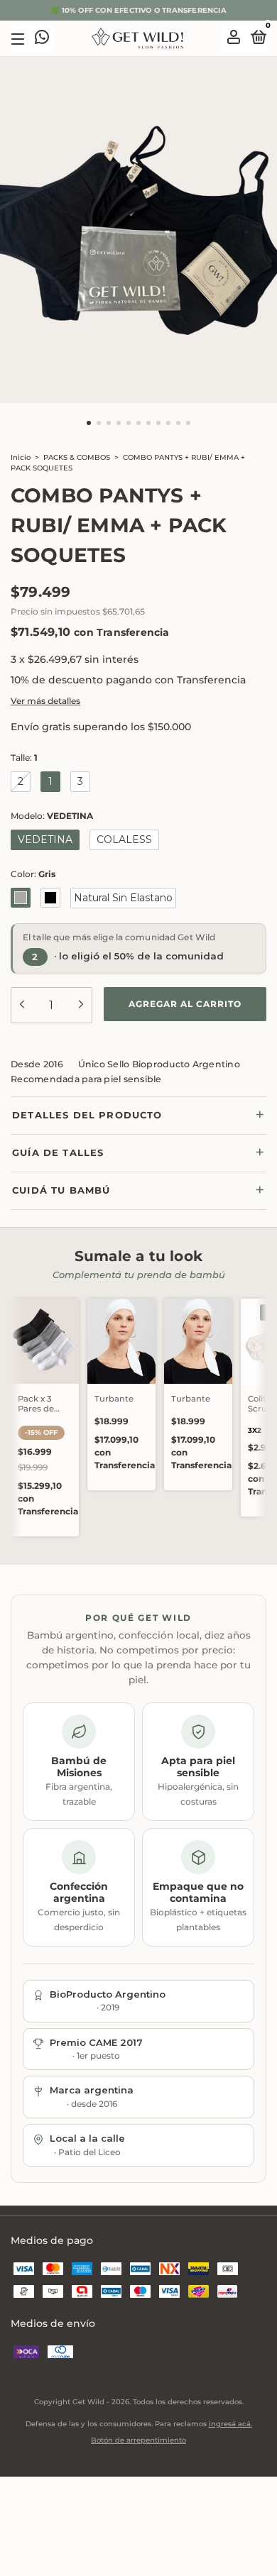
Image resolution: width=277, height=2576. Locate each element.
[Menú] (20, 39)
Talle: (24, 758)
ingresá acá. (230, 2424)
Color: (33, 874)
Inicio (21, 457)
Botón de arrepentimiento (138, 2440)
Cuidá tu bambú (61, 1190)
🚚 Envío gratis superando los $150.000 (138, 10)
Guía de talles (58, 1152)
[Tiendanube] (139, 2462)
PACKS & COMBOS (77, 457)
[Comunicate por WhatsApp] (42, 39)
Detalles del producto (87, 1115)
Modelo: (52, 816)
